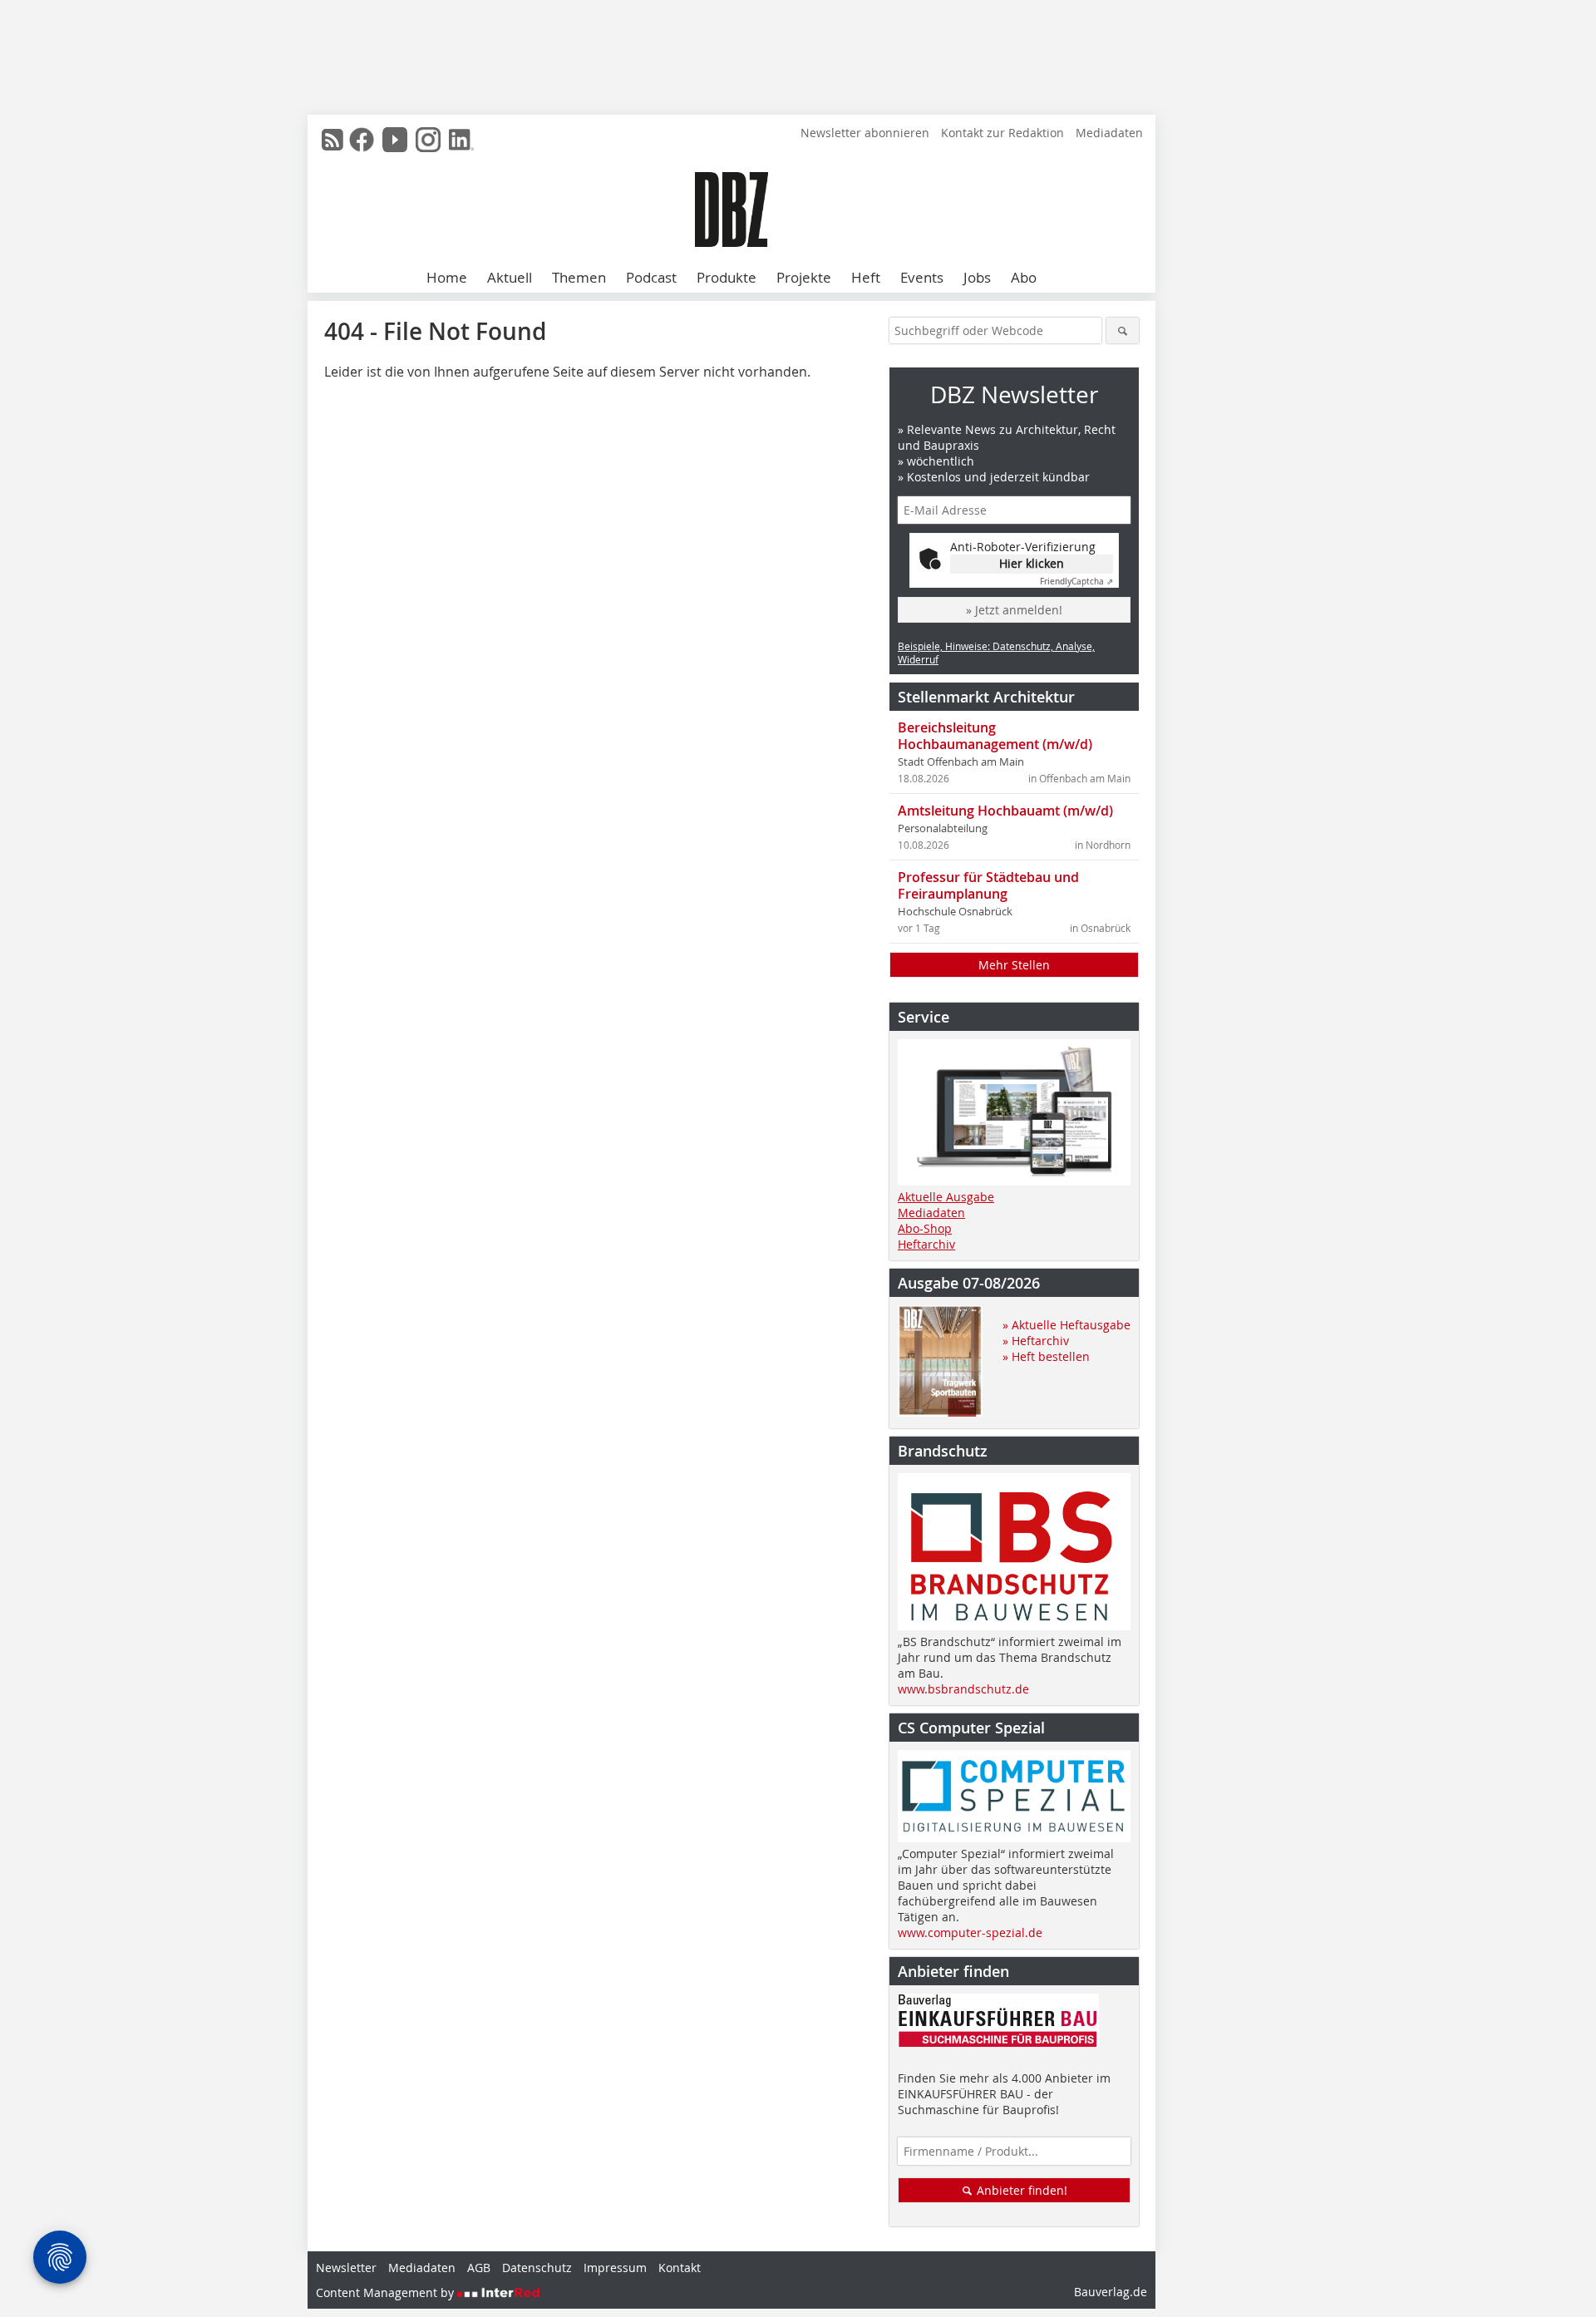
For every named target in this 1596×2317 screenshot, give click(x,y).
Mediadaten (1109, 133)
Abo (1024, 277)
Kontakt (680, 2268)
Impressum (615, 2268)
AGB (479, 2268)
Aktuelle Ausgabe (946, 1197)
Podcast (651, 277)
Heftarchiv (926, 1244)
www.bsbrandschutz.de (963, 1689)
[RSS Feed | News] (332, 140)
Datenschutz (537, 2268)
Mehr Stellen (1014, 965)
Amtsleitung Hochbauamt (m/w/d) (1005, 811)
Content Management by (387, 2292)
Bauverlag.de (1111, 2292)
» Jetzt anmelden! (1014, 610)
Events (922, 277)
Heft (866, 277)
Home (447, 277)
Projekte (804, 277)
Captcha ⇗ (1076, 582)
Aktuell (510, 277)
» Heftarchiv (1036, 1341)
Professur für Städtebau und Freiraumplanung (988, 885)
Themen (579, 277)
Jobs (977, 277)
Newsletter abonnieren (865, 133)
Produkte (727, 277)
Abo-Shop (925, 1228)
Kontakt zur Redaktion (1002, 133)
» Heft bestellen (1046, 1356)
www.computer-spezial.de (970, 1932)
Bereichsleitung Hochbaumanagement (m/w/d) (995, 736)
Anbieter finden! (1020, 2190)
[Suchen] (1123, 330)
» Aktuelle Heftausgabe (1066, 1325)
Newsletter (346, 2268)
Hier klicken (1032, 563)
